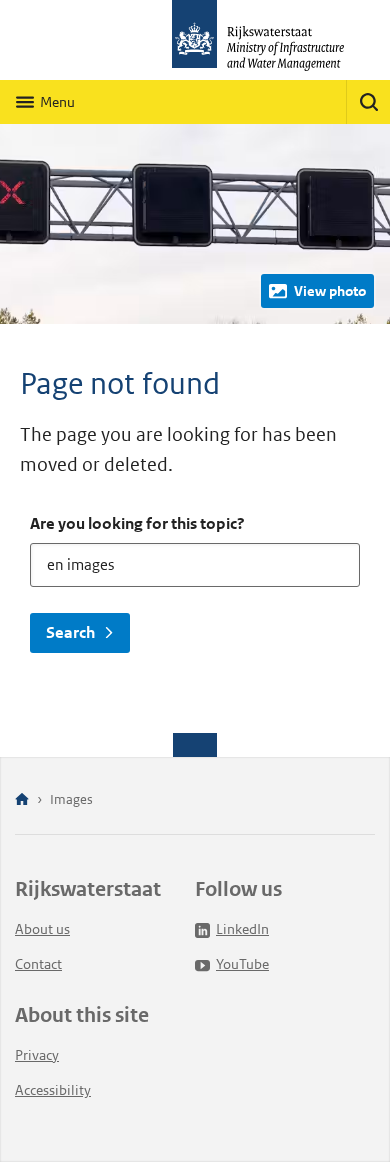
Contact (38, 964)
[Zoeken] (368, 102)
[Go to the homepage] (195, 40)
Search (70, 632)
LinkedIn (242, 929)
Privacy (37, 1055)
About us (42, 929)
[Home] (22, 800)
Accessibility (53, 1090)
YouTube (242, 964)
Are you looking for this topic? (137, 523)
